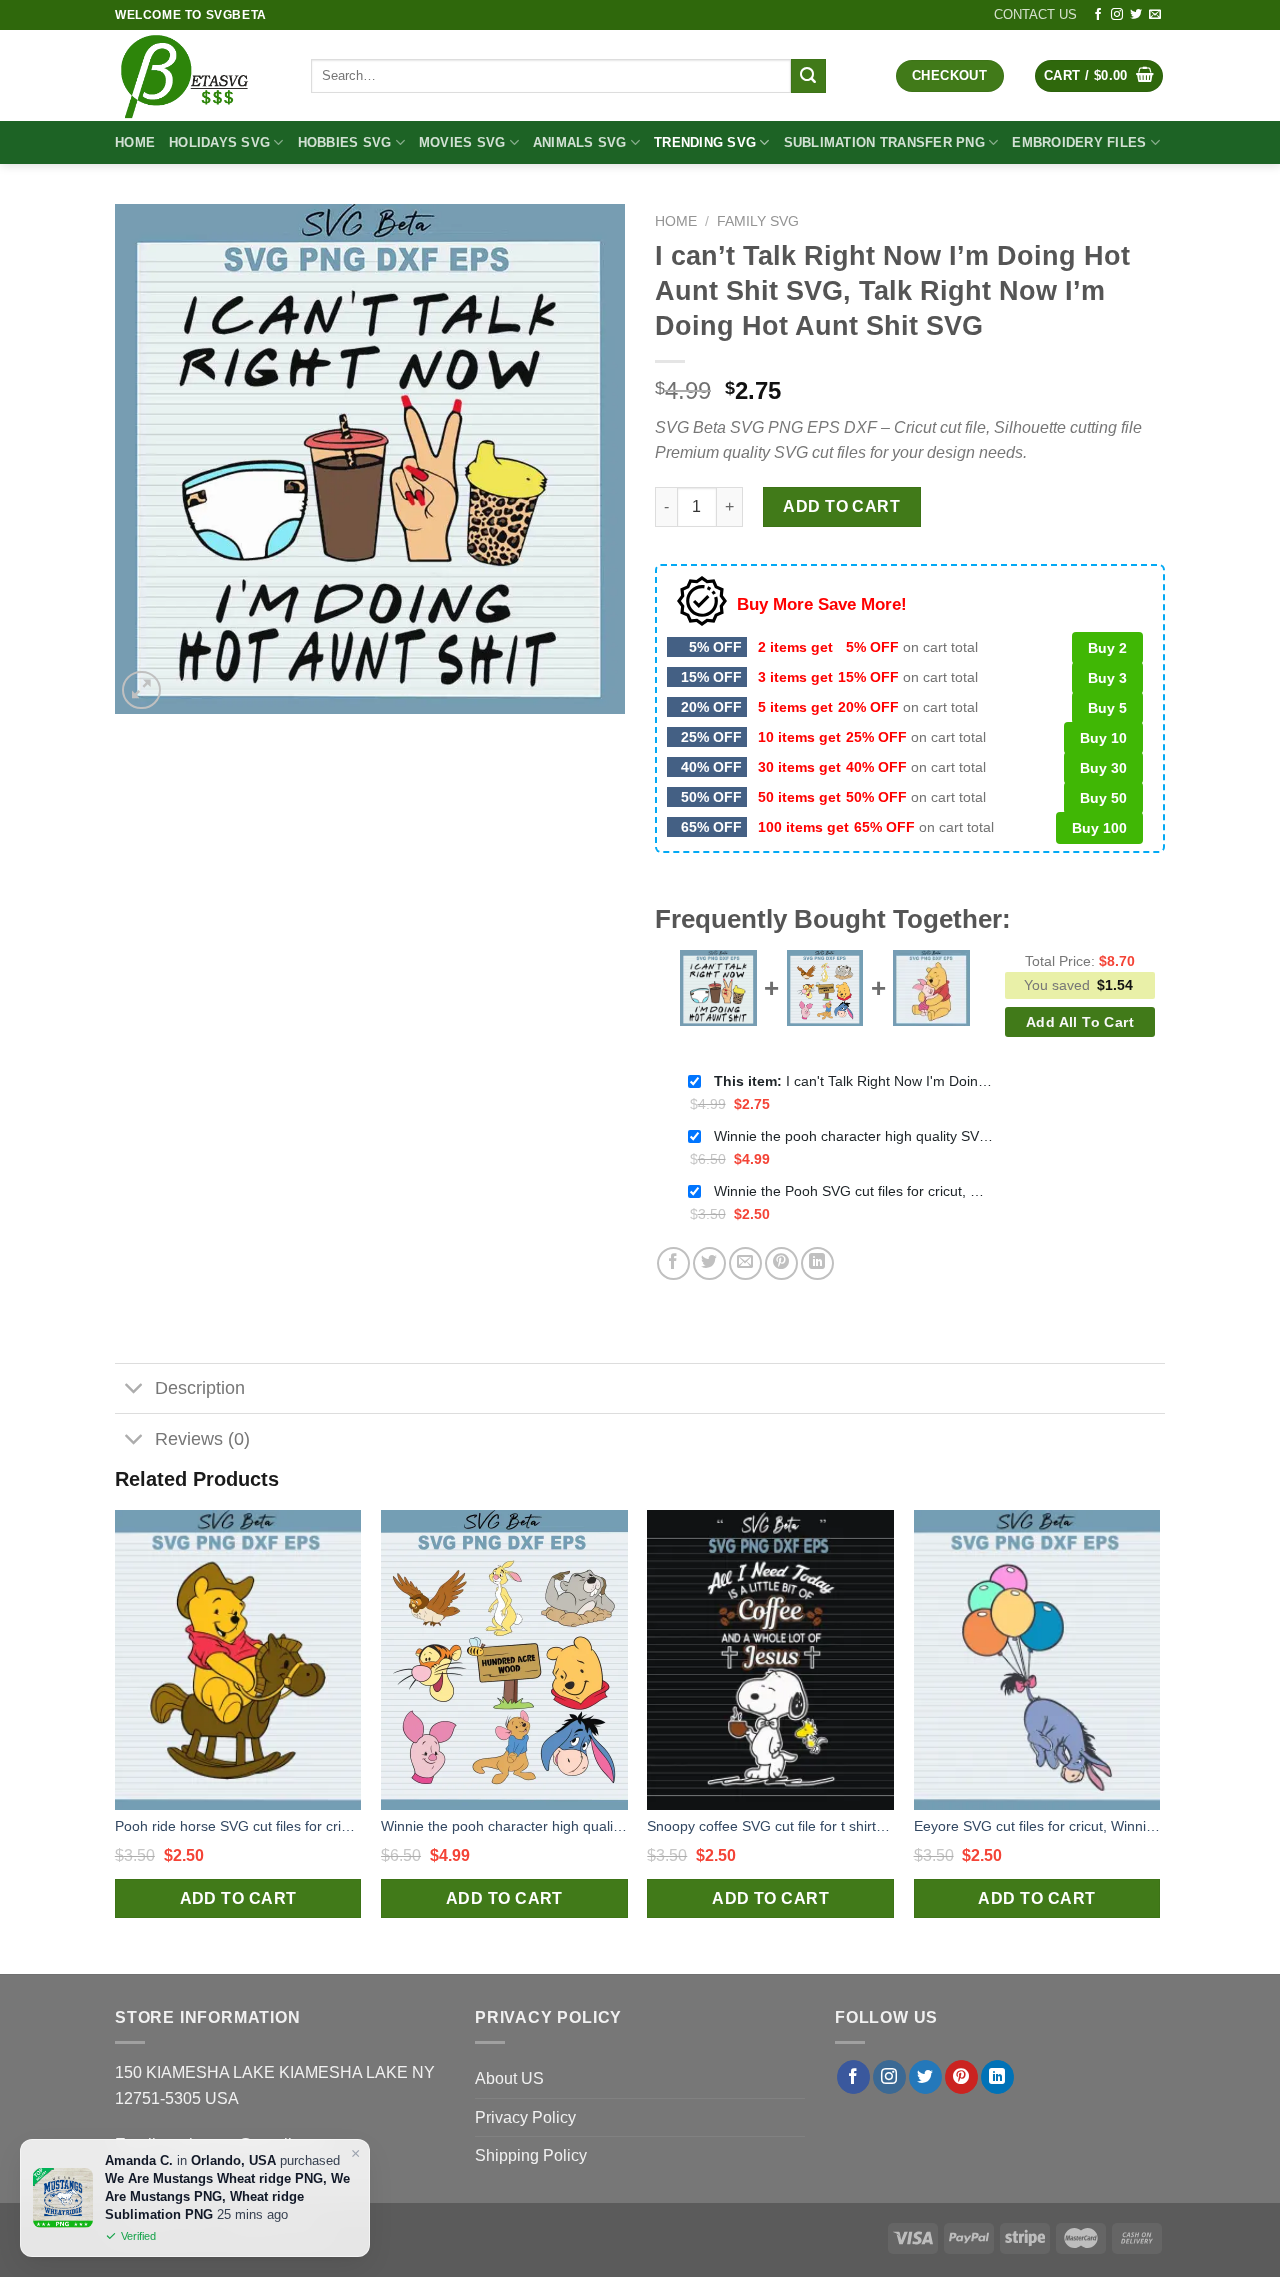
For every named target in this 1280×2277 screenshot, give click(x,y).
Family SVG (758, 221)
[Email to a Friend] (745, 1263)
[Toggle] (134, 1390)
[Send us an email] (1155, 15)
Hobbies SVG (345, 142)
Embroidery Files (1079, 142)
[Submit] (808, 76)
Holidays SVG (219, 142)
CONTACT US (1035, 14)
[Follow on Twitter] (1136, 15)
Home (135, 142)
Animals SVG (580, 142)
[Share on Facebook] (673, 1263)
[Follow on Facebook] (1098, 15)
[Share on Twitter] (709, 1263)
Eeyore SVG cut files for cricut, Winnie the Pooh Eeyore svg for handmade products (1037, 1826)
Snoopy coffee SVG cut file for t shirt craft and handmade (770, 1826)
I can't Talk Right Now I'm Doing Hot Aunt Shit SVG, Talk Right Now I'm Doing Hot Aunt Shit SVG (854, 1081)
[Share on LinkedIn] (817, 1263)
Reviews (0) (202, 1439)
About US (509, 2078)
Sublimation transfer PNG (884, 142)
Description (200, 1388)
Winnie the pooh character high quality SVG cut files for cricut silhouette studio (854, 1136)
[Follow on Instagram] (1117, 15)
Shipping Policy (531, 2155)
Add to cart (841, 506)
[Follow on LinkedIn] (997, 2077)
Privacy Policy (525, 2117)
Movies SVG (462, 142)
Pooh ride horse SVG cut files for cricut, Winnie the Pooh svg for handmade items (238, 1826)
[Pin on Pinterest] (781, 1263)
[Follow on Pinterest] (961, 2077)
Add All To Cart (1080, 1022)
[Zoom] (141, 690)
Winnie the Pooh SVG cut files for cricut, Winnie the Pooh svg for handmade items (854, 1191)
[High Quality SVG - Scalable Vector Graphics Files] (198, 75)
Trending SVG (705, 142)
